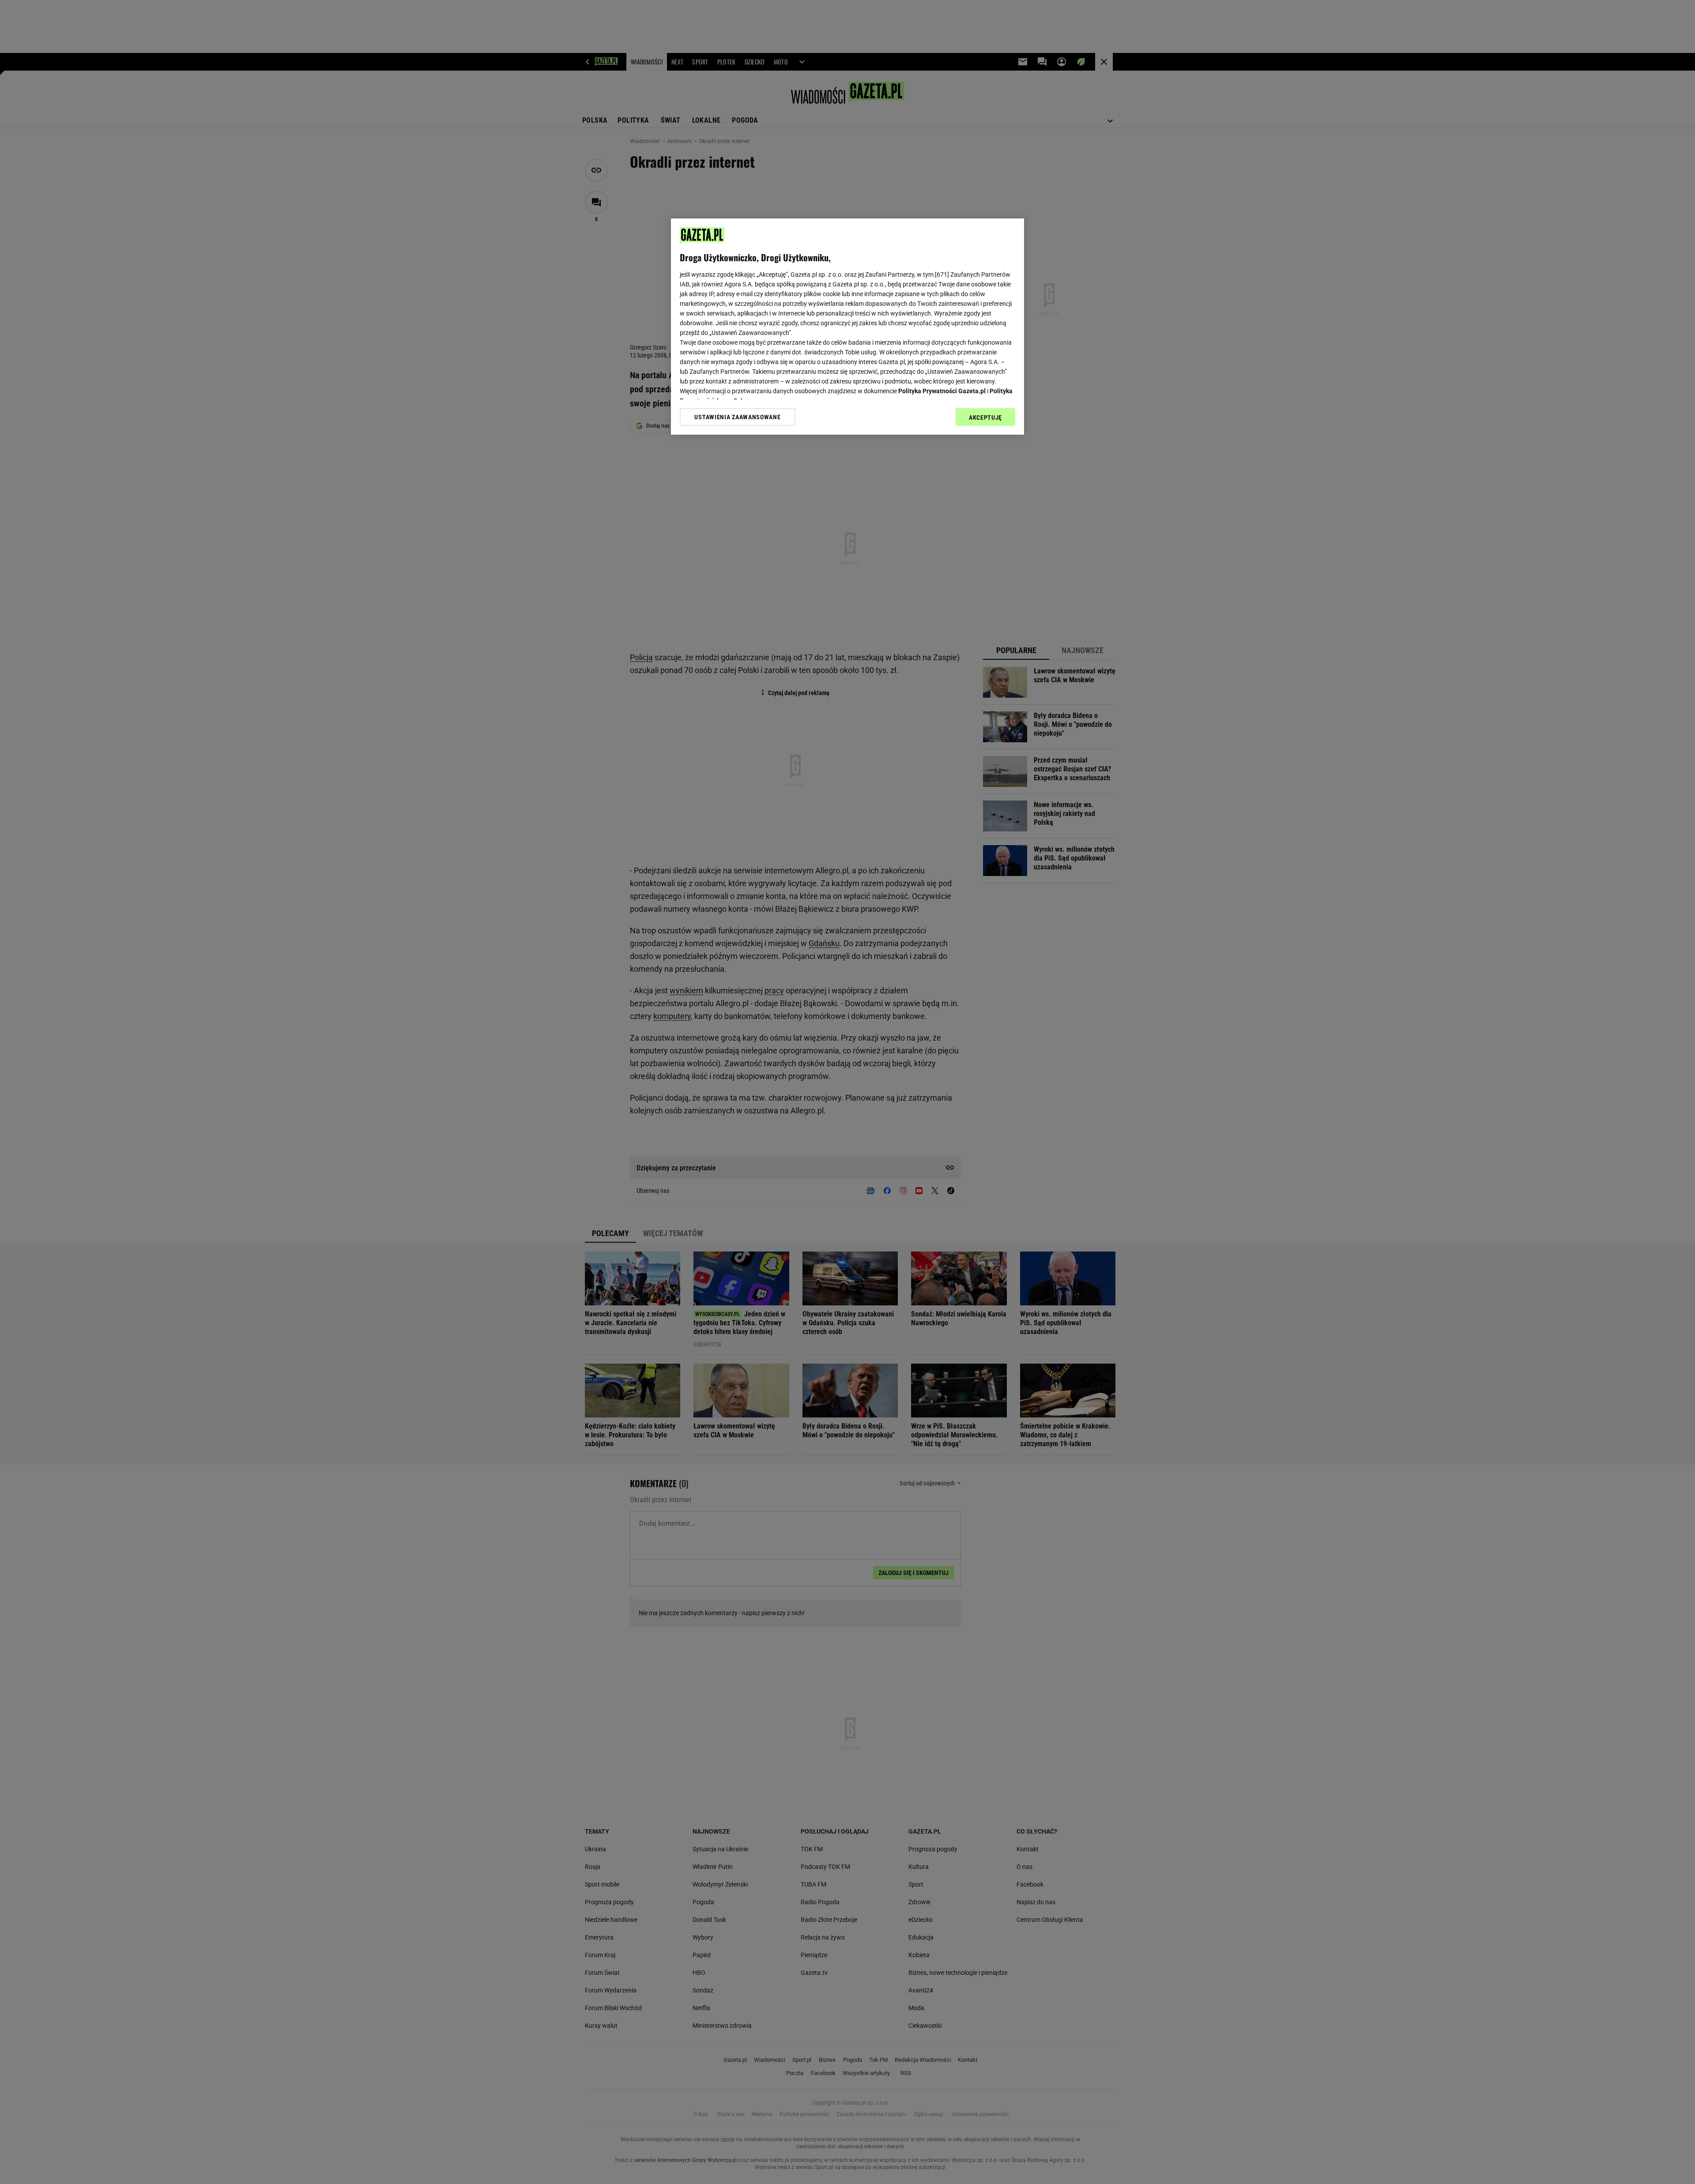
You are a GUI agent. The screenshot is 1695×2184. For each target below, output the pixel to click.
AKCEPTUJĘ (985, 417)
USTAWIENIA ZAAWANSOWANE (737, 417)
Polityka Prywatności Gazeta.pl (942, 391)
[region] (847, 327)
